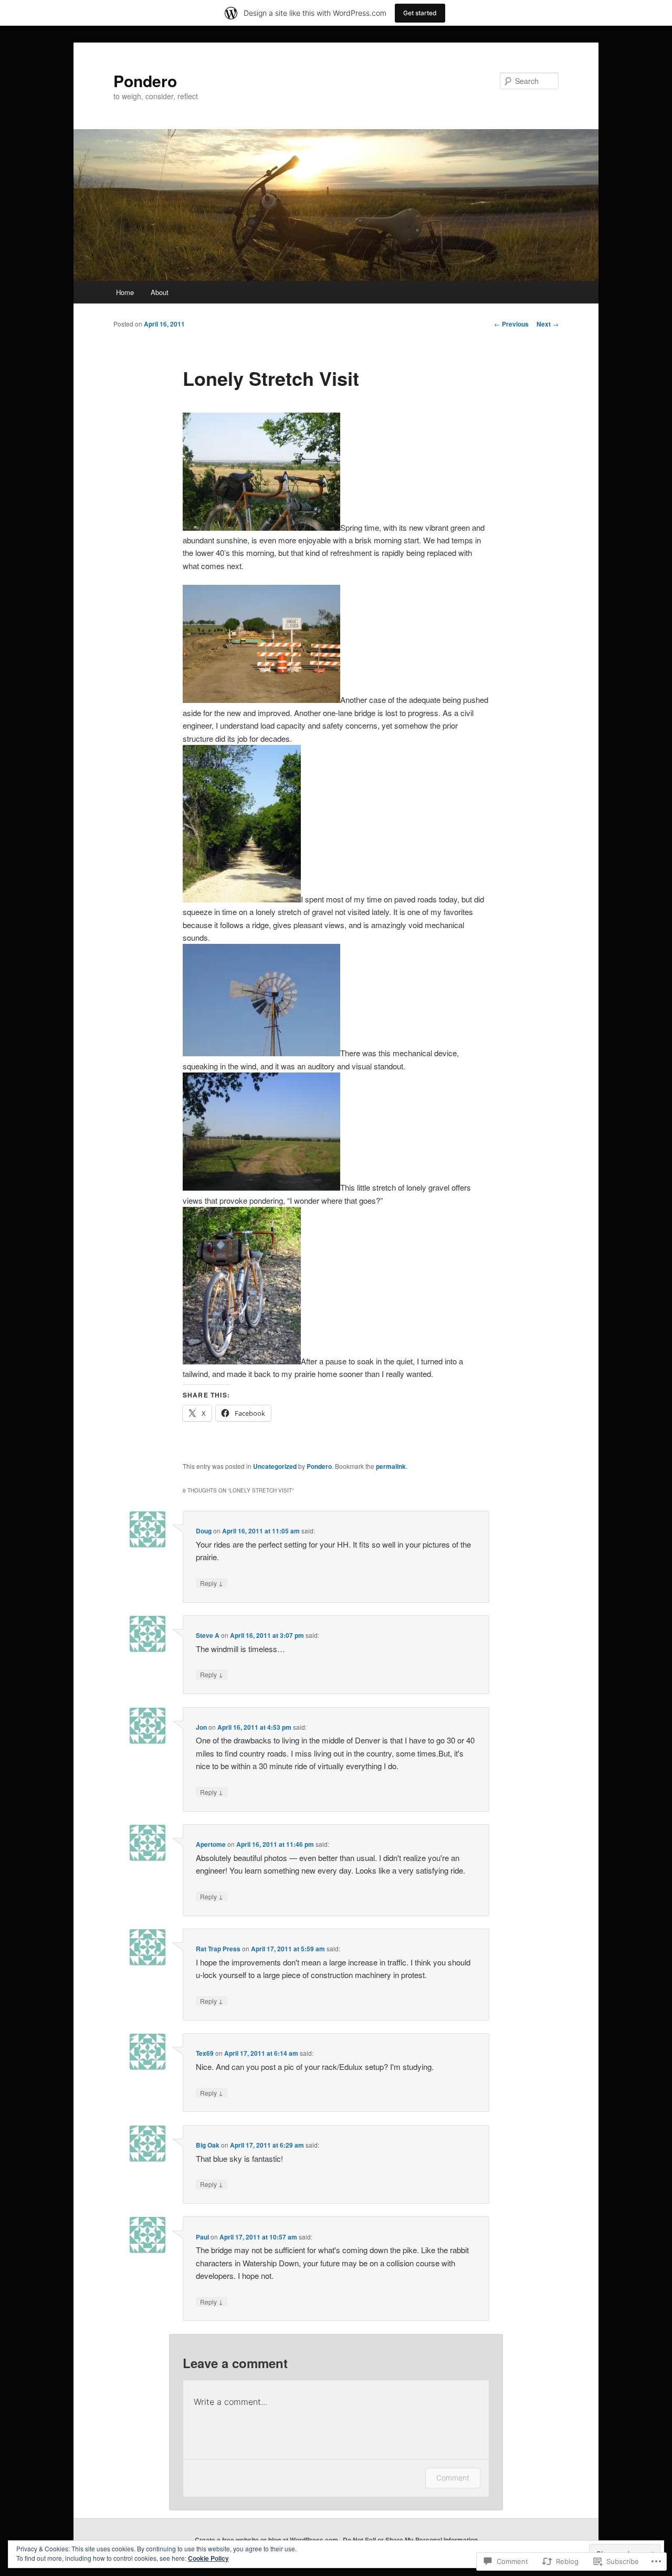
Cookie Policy (208, 2558)
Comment (453, 2478)
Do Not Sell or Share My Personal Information (410, 2540)
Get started (420, 13)
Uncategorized (275, 1466)
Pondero (145, 81)
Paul (202, 2237)
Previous (511, 324)
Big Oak (208, 2145)
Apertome (211, 1844)
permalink (391, 1466)
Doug (204, 1531)
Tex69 (205, 2053)
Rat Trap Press (218, 1949)
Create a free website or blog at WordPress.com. (267, 2540)
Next (548, 324)
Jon (201, 1727)
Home (125, 292)
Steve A (208, 1635)
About (160, 292)
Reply (212, 1583)
